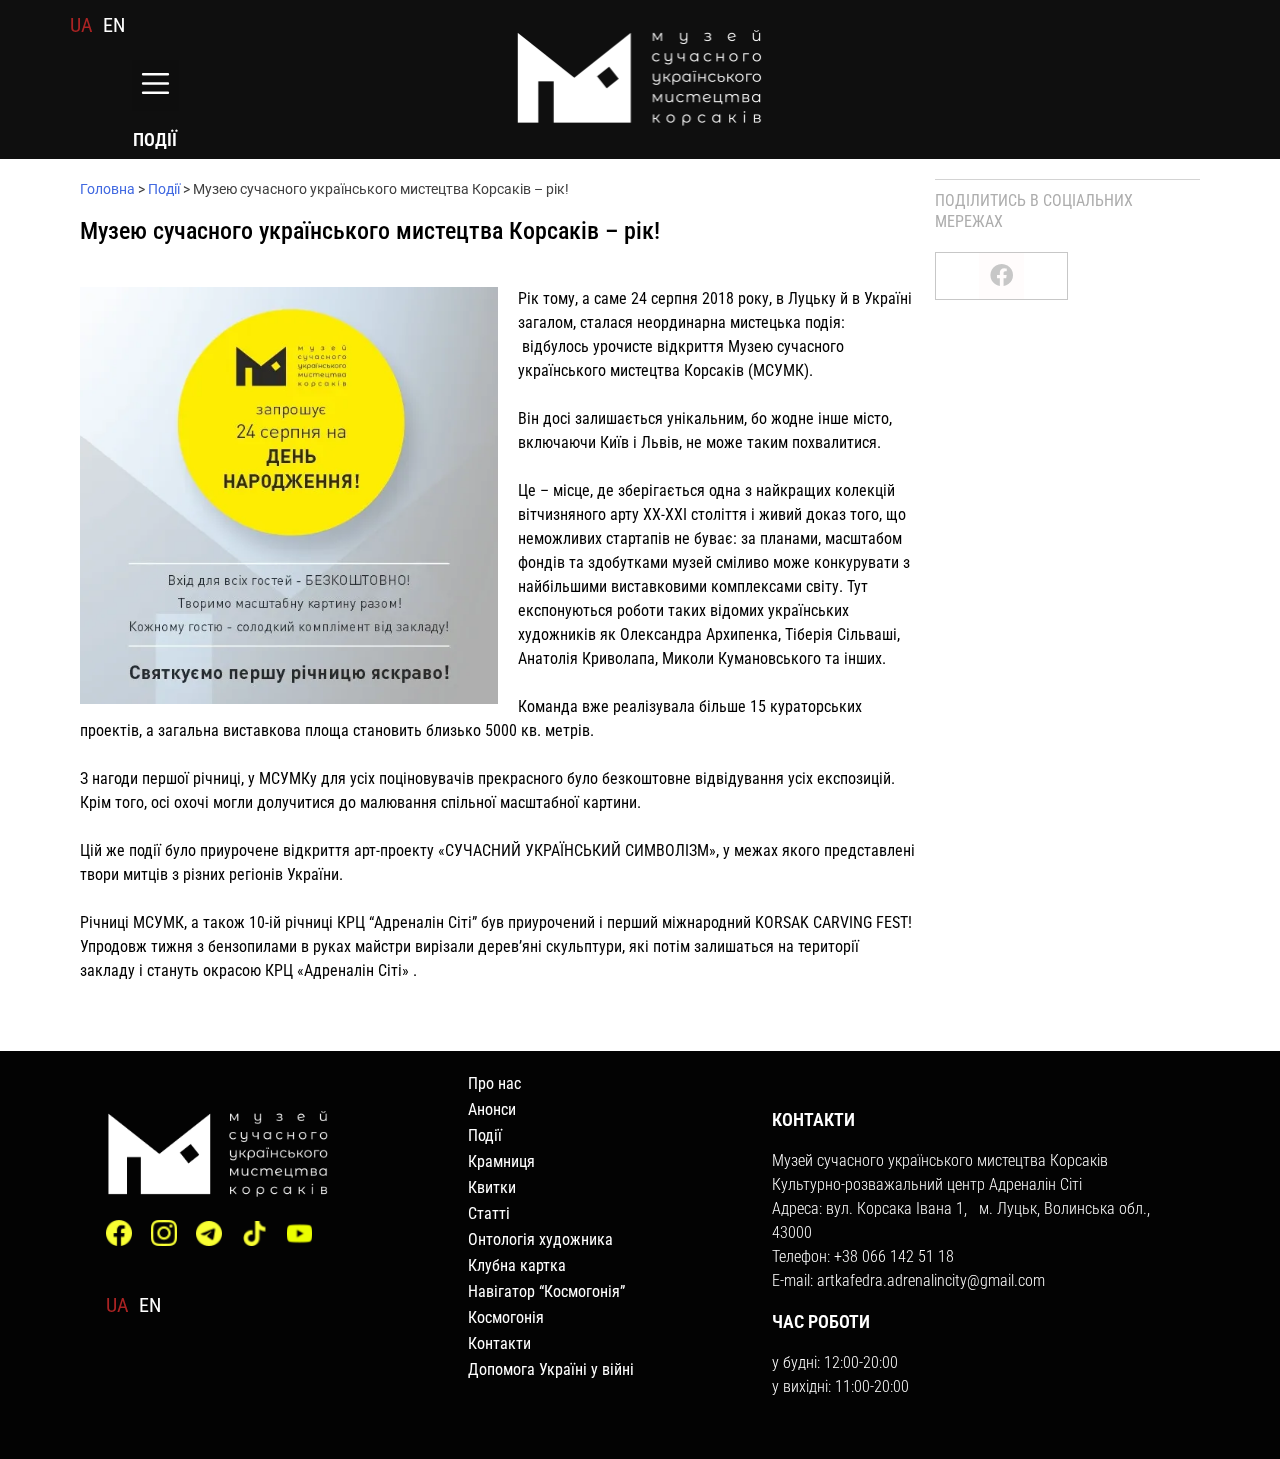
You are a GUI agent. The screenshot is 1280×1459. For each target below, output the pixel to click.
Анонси (492, 1109)
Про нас (494, 1083)
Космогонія (506, 1317)
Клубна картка (517, 1265)
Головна (107, 189)
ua (81, 25)
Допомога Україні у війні (551, 1369)
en (114, 25)
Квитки (492, 1187)
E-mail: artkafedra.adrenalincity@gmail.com (908, 1280)
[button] (155, 85)
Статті (489, 1213)
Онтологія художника (540, 1239)
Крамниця (501, 1161)
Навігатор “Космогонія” (546, 1291)
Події (164, 189)
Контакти (499, 1343)
